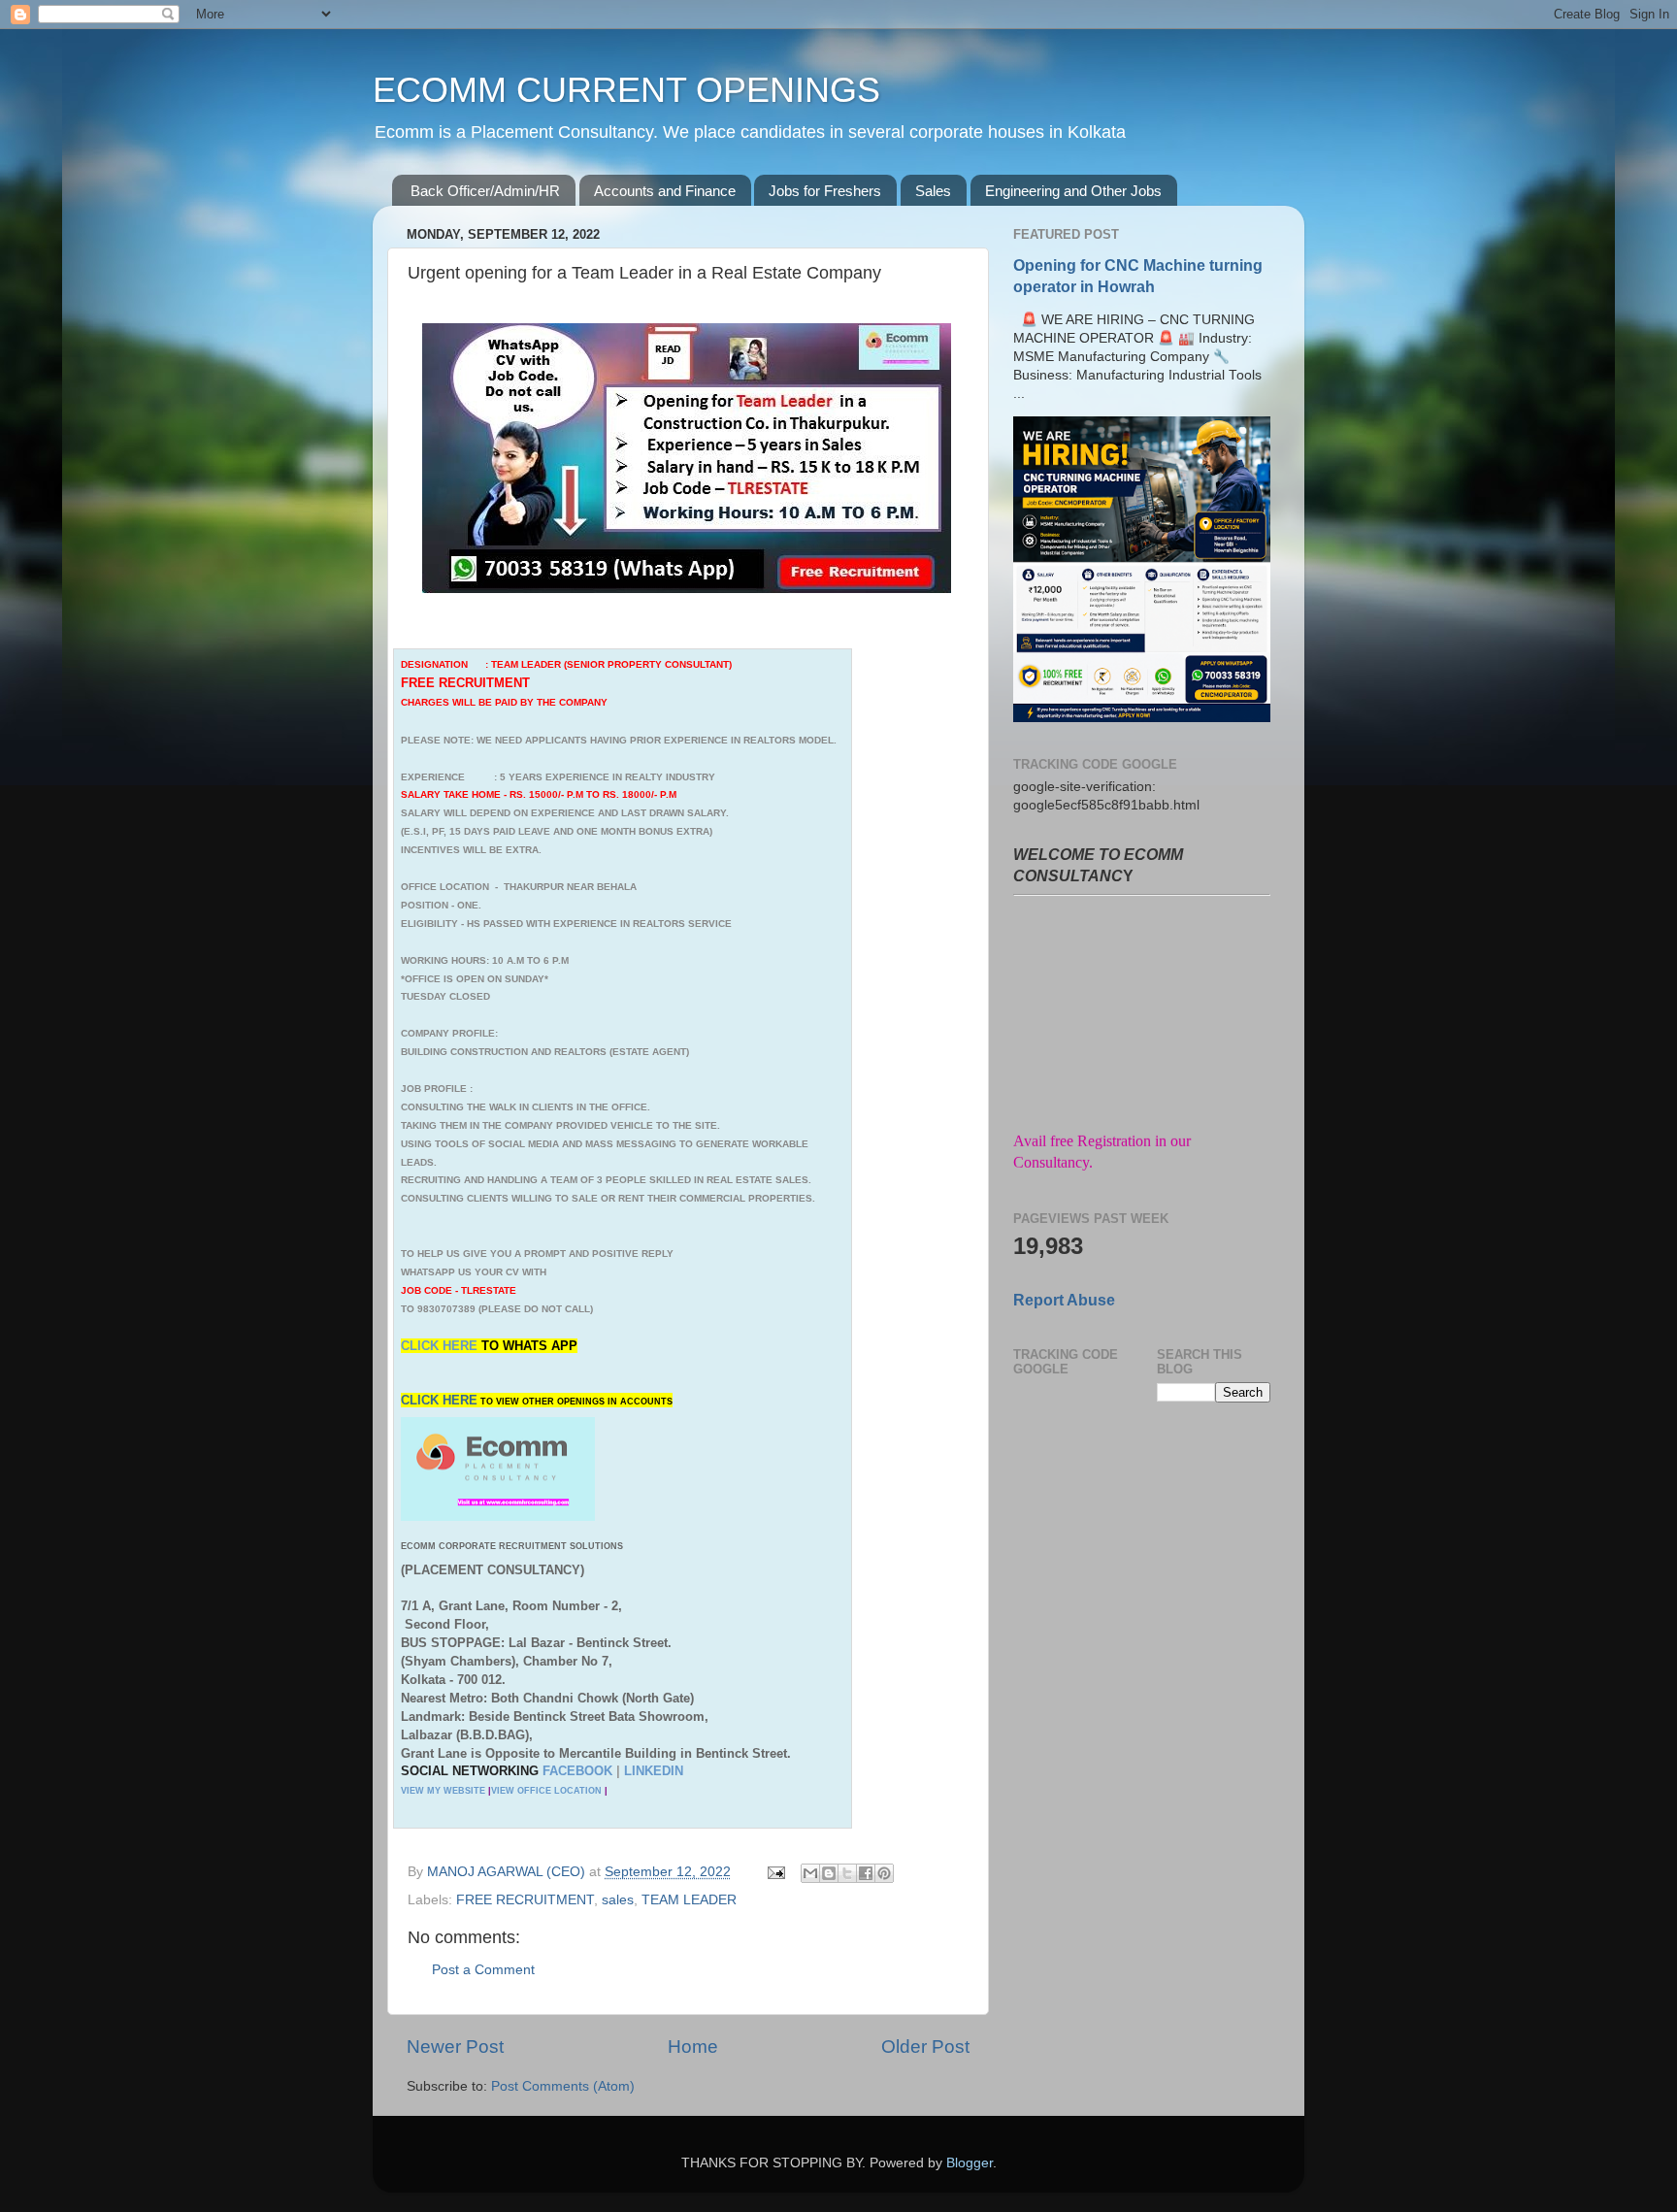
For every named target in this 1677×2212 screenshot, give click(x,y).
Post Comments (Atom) (563, 2086)
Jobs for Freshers (825, 191)
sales (618, 1900)
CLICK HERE (441, 1346)
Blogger (970, 2163)
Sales (933, 191)
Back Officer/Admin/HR (485, 191)
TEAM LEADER (689, 1900)
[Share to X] (847, 1873)
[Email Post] (775, 1872)
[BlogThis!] (829, 1873)
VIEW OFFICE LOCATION (546, 1791)
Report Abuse (1064, 1300)
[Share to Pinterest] (884, 1873)
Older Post (925, 2047)
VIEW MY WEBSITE (443, 1791)
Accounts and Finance (665, 191)
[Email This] (810, 1873)
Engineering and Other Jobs (1073, 191)
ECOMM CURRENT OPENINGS (626, 90)
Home (693, 2047)
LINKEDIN (654, 1771)
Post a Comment (483, 1970)
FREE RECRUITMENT (525, 1900)
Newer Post (455, 2047)
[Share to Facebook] (866, 1873)
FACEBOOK (577, 1771)
